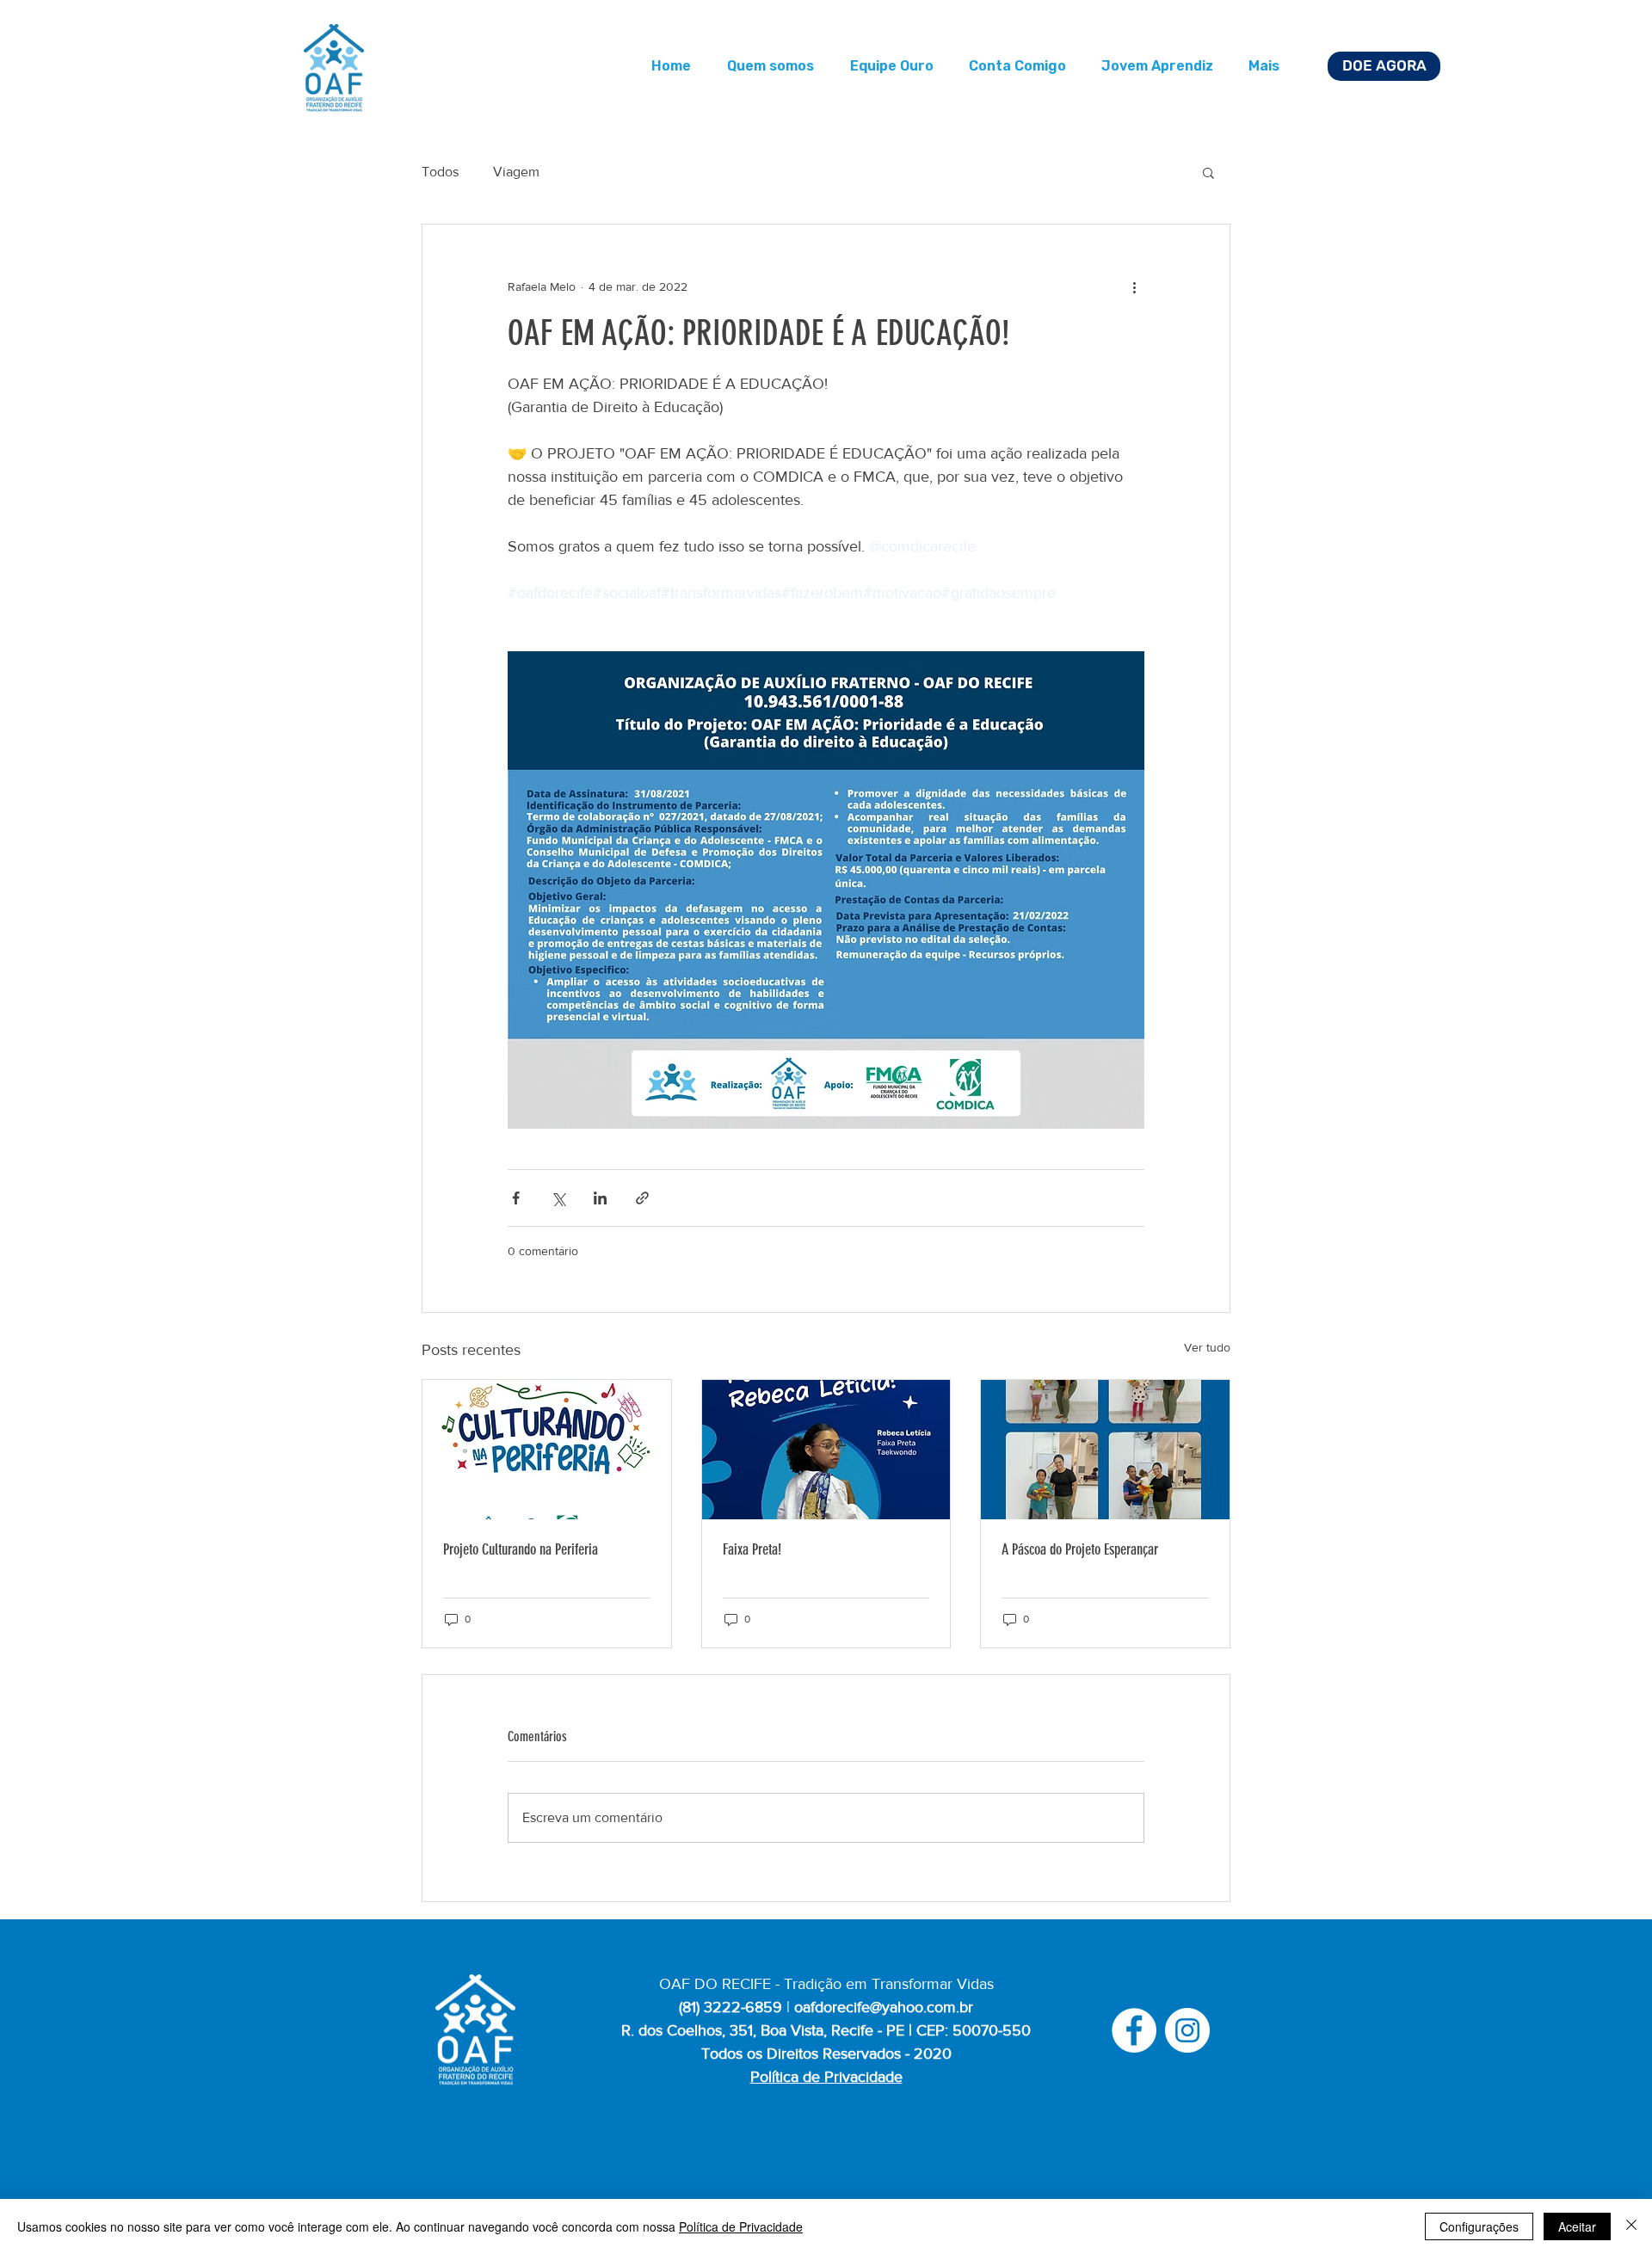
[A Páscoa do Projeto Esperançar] (1105, 1450)
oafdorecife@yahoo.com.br (884, 2007)
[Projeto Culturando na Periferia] (547, 1450)
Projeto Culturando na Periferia (521, 1549)
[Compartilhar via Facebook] (516, 1198)
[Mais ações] (1134, 286)
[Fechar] (1631, 2226)
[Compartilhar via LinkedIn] (600, 1198)
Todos (440, 172)
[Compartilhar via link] (642, 1198)
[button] (1208, 172)
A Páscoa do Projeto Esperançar (1080, 1549)
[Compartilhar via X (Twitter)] (558, 1198)
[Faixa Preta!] (826, 1450)
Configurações (1479, 2226)
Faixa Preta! (752, 1549)
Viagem (516, 172)
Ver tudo (1207, 1347)
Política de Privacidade (741, 2226)
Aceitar (1577, 2226)
